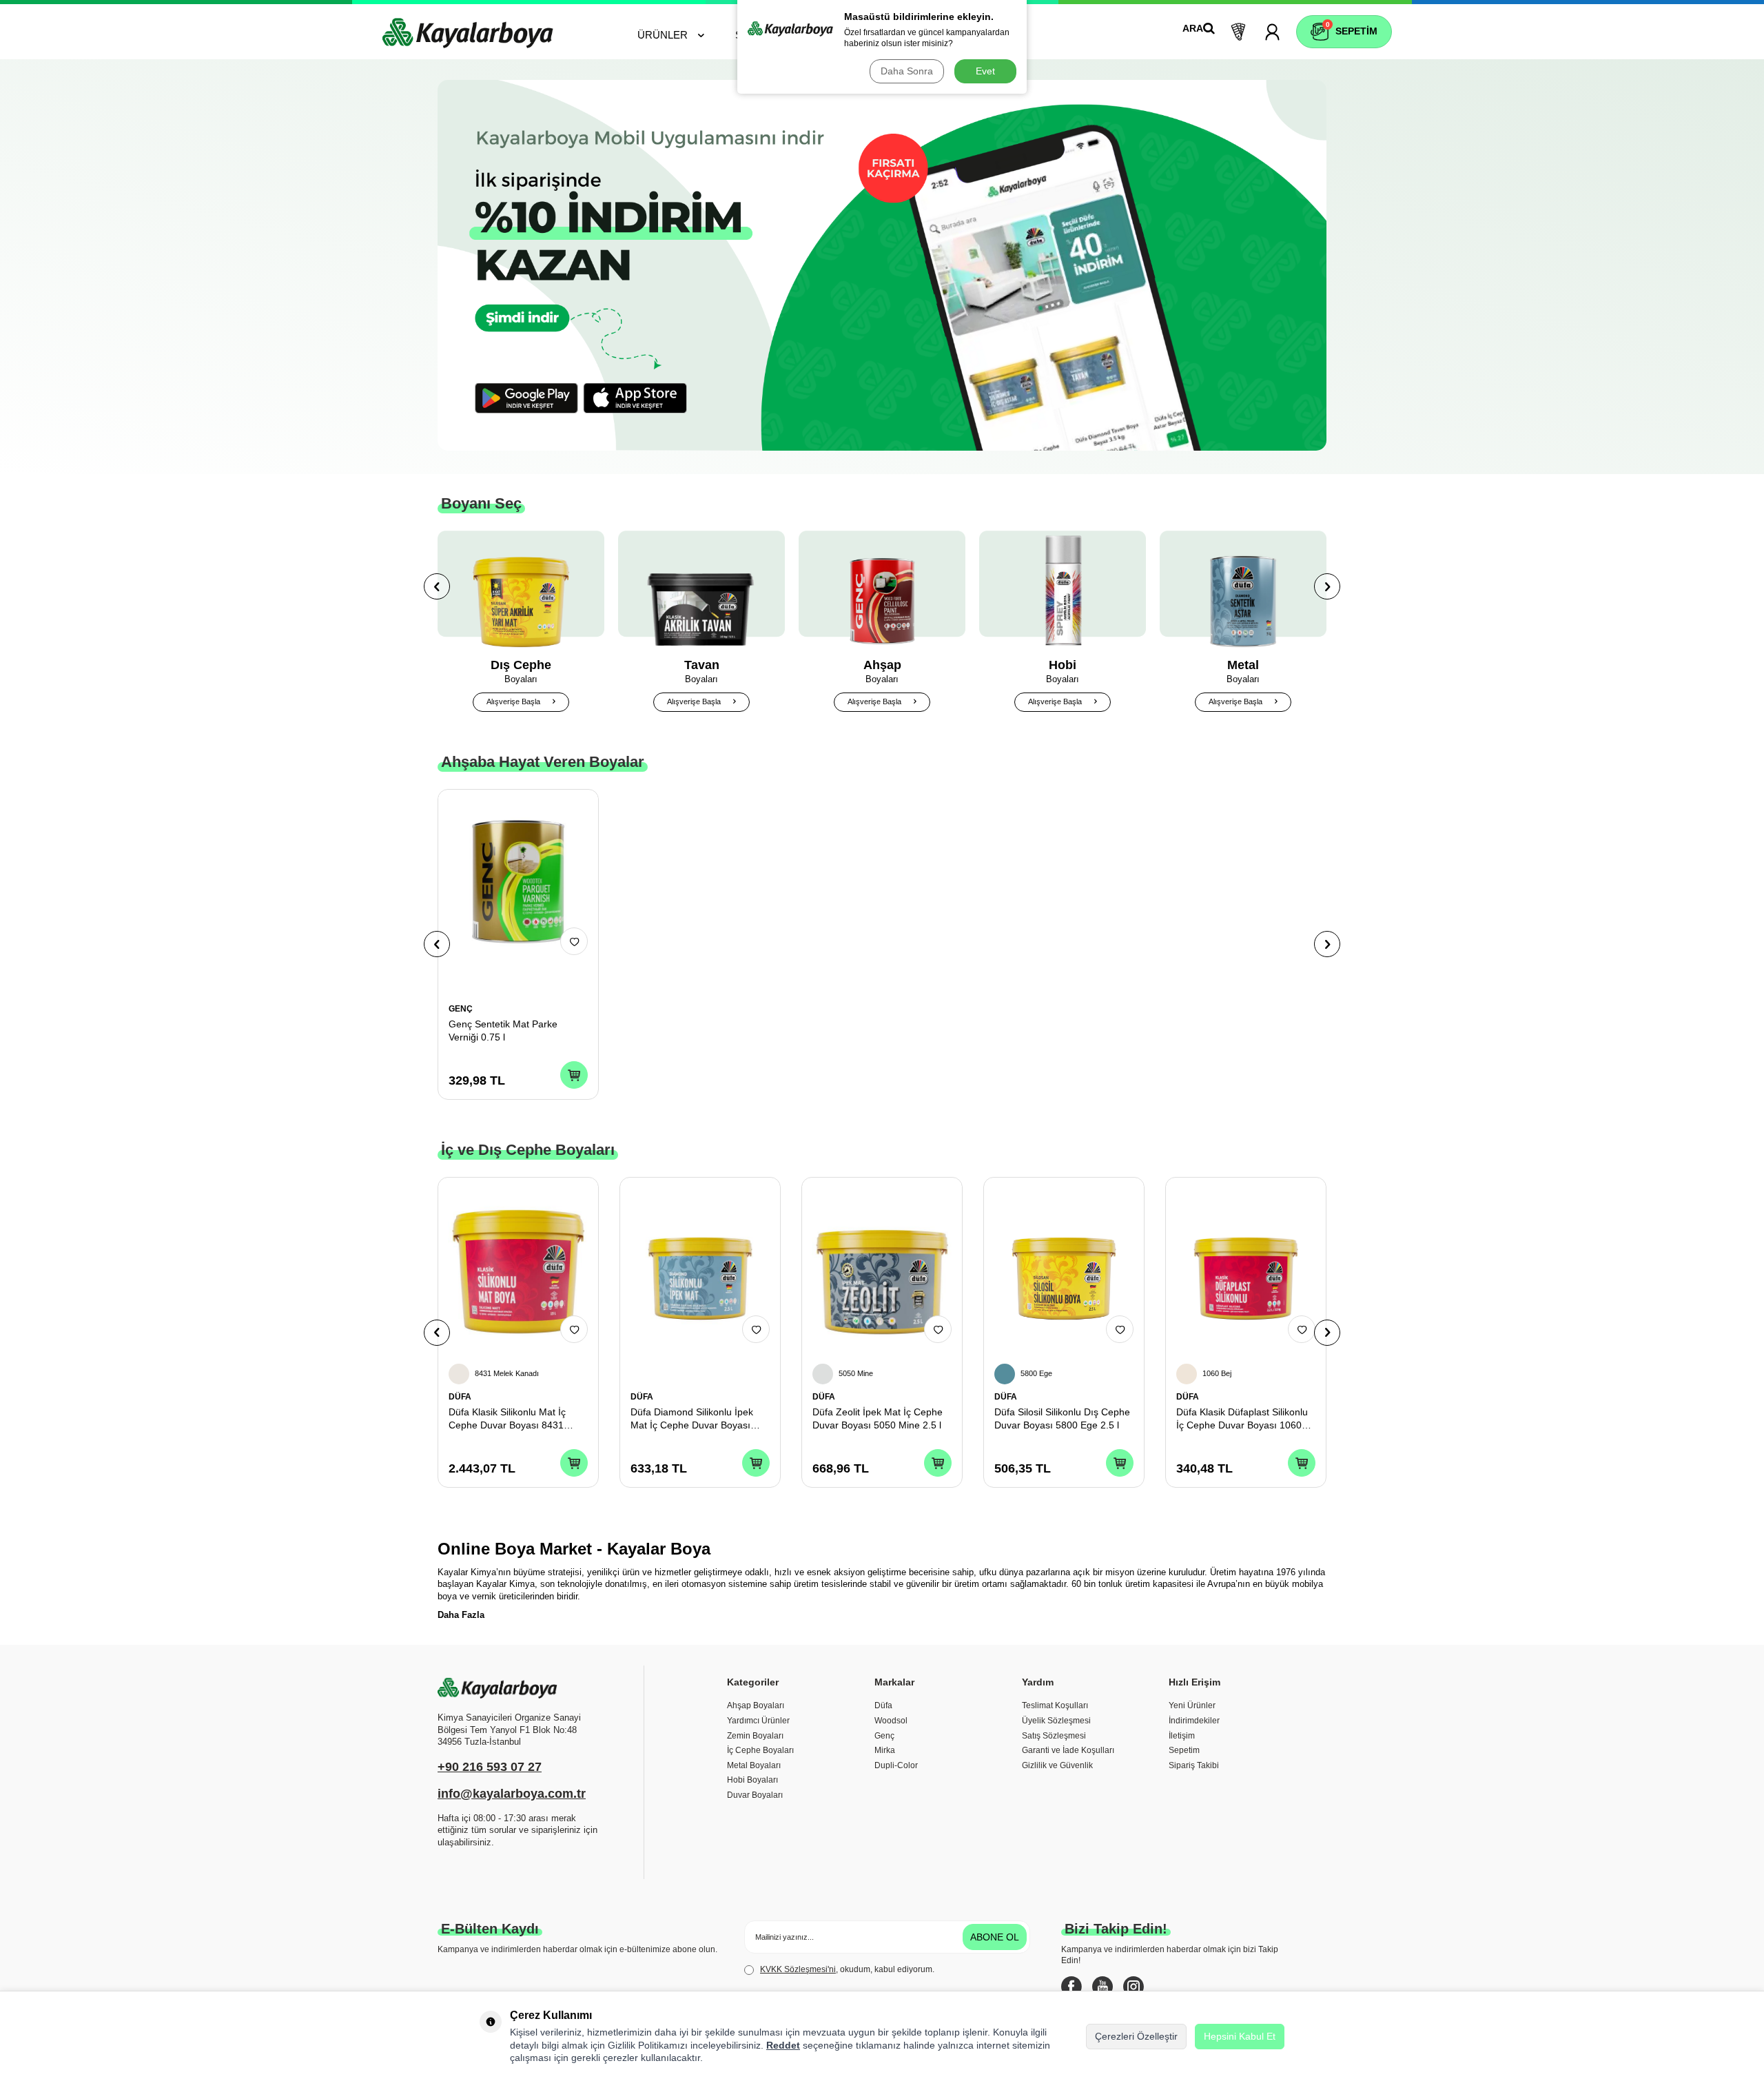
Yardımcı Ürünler (758, 1721)
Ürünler (663, 35)
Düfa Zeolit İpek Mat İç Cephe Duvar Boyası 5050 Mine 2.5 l (878, 1418)
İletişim (1182, 1736)
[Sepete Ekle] (574, 1075)
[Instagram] (1134, 1987)
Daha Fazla (461, 1615)
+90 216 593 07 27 (490, 1767)
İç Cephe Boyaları (760, 1750)
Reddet (783, 2045)
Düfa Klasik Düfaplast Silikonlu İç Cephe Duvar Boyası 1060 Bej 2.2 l (1242, 1419)
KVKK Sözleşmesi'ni (798, 1969)
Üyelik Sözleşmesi (1056, 1721)
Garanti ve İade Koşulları (1068, 1750)
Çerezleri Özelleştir (1136, 2036)
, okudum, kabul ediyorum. (847, 1969)
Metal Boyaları (754, 1765)
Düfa (883, 1705)
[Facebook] (1071, 1987)
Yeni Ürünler (1192, 1705)
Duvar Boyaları (755, 1795)
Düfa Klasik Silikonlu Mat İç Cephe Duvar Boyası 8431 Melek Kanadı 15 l (507, 1419)
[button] (437, 586)
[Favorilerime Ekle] (574, 941)
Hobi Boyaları (752, 1780)
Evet (985, 71)
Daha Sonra (907, 71)
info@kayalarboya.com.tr (512, 1794)
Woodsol (891, 1721)
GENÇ (461, 1009)
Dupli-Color (896, 1765)
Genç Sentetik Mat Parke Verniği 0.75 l (503, 1031)
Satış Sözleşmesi (1054, 1736)
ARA (1193, 28)
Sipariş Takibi (1194, 1765)
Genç (884, 1736)
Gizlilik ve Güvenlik (1057, 1765)
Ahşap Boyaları (756, 1705)
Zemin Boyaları (755, 1736)
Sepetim (1184, 1750)
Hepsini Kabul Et (1240, 2036)
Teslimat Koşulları (1055, 1705)
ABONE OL (995, 1937)
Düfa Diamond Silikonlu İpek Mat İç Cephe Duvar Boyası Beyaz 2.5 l (692, 1419)
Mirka (885, 1750)
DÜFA (460, 1397)
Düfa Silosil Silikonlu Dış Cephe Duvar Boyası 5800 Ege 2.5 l (1062, 1418)
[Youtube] (1102, 1987)
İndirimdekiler (1194, 1721)
